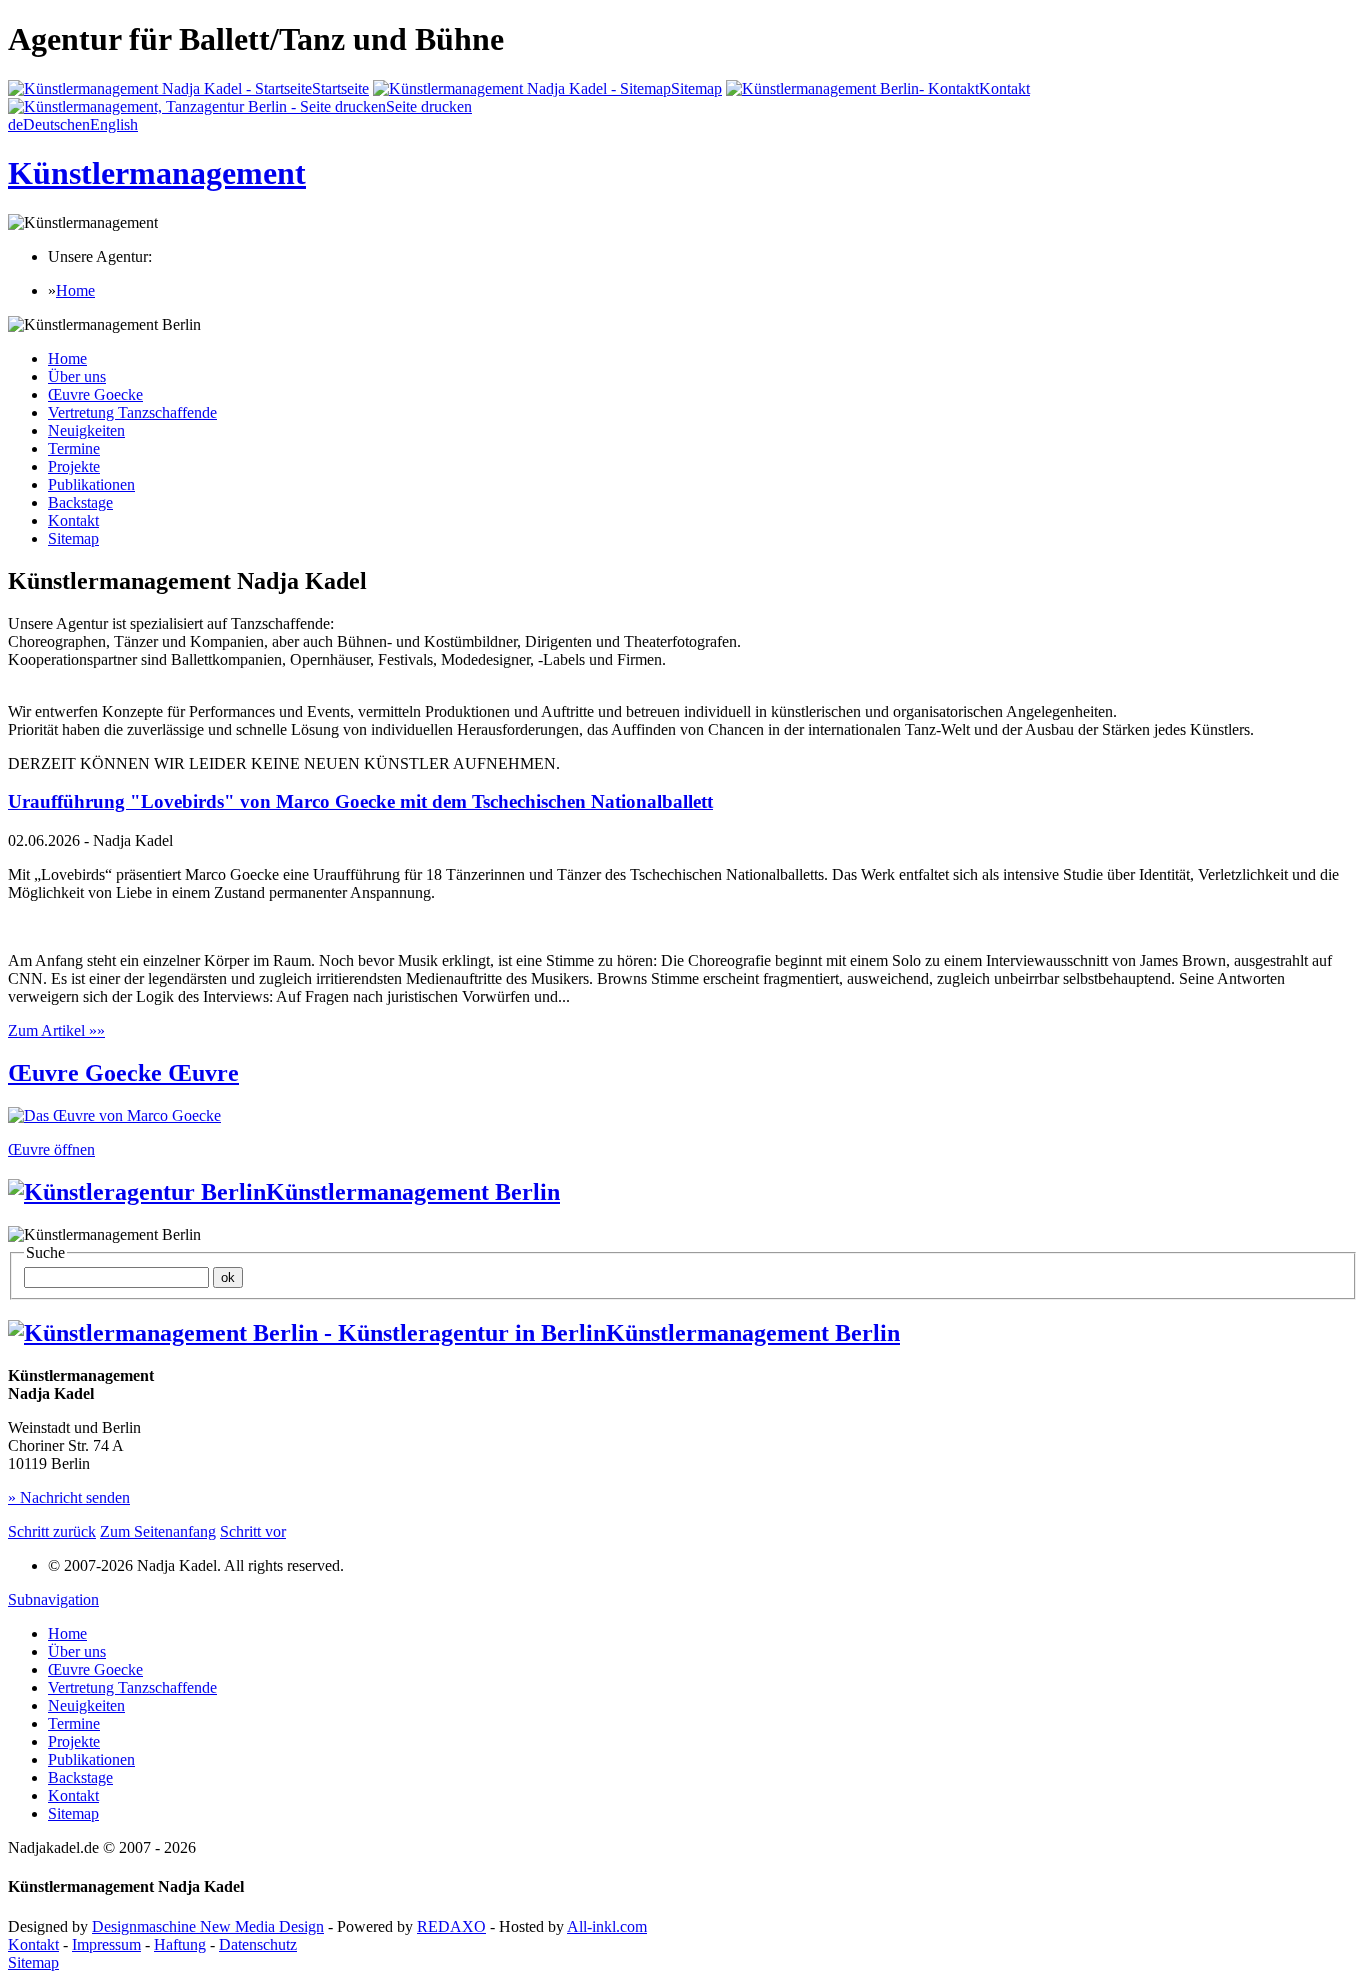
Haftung (180, 1944)
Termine (74, 448)
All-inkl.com (607, 1926)
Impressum (106, 1944)
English (106, 124)
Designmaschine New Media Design (208, 1926)
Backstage (80, 502)
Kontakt (1004, 88)
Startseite (340, 88)
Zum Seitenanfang (158, 1531)
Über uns (77, 376)
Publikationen (91, 484)
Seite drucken (429, 106)
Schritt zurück (52, 1531)
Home (75, 290)
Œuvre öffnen (51, 1149)
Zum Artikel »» (56, 1030)
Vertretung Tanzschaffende (132, 412)
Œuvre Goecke (95, 394)
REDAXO (451, 1926)
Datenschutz (258, 1944)
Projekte (74, 466)
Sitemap (696, 88)
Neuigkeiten (86, 430)
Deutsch (41, 124)
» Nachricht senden (69, 1497)
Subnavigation (53, 1599)
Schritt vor (253, 1531)
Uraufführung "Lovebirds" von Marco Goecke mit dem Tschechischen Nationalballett (360, 801)
